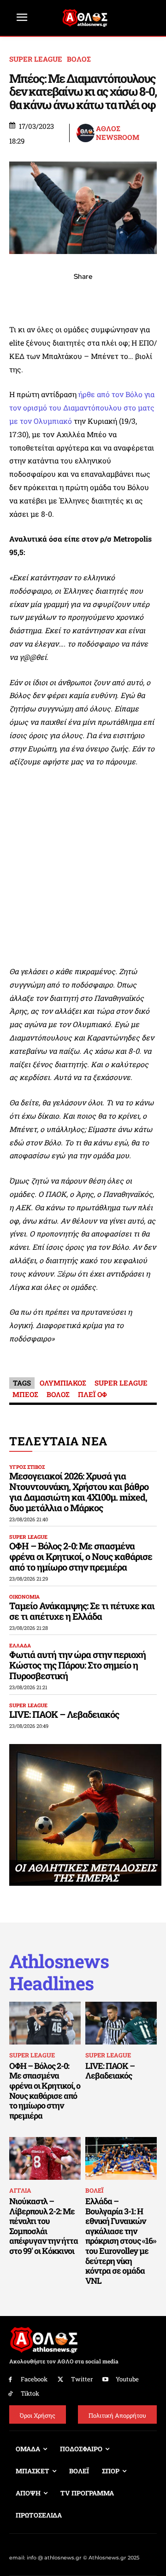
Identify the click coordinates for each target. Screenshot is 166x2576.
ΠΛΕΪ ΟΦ (92, 1394)
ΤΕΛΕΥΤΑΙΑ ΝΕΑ (58, 1441)
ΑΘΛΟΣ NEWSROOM (118, 133)
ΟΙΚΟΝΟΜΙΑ (24, 1597)
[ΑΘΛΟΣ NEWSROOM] (86, 133)
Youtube (127, 2379)
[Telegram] (104, 297)
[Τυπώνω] (147, 297)
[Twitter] (61, 2380)
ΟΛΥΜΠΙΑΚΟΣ (63, 1383)
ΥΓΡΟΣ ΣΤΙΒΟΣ (27, 1467)
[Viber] (83, 297)
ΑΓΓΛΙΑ (20, 2190)
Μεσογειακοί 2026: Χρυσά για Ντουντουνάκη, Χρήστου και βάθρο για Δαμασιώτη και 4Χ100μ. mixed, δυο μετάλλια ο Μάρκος (79, 1492)
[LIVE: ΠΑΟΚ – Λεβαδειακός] (121, 2023)
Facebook (34, 2379)
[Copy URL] (125, 297)
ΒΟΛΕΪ (95, 2190)
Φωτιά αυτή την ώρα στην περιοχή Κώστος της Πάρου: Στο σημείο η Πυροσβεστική (77, 1665)
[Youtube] (106, 2380)
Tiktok (30, 2393)
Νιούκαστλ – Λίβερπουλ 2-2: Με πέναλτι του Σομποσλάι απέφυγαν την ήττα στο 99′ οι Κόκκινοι (44, 2226)
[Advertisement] (83, 867)
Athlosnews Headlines (59, 1972)
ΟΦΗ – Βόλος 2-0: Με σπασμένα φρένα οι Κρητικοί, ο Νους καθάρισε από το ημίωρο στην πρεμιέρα (81, 1556)
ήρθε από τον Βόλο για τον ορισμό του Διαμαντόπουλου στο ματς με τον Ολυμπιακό (82, 407)
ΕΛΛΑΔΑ (20, 1645)
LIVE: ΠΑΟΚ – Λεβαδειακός (64, 1714)
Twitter (82, 2379)
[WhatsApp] (62, 297)
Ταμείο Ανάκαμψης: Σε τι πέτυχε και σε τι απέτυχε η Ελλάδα (82, 1611)
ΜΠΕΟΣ (25, 1394)
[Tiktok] (10, 2394)
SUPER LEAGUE (36, 59)
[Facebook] (19, 297)
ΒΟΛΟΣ (79, 59)
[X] (41, 297)
